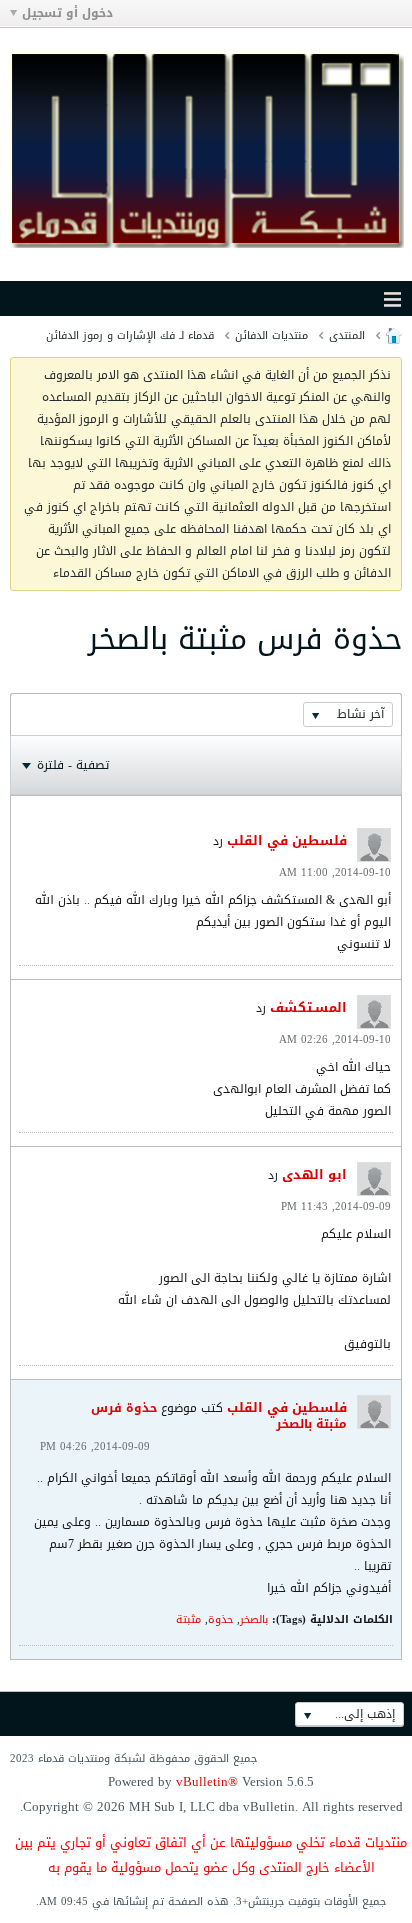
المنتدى (347, 335)
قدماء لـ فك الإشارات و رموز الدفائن (130, 335)
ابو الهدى (314, 1174)
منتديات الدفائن (271, 335)
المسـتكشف (308, 1007)
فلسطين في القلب (287, 840)
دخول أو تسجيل (67, 13)
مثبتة (188, 1619)
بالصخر (254, 1619)
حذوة (220, 1619)
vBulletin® (207, 1781)
